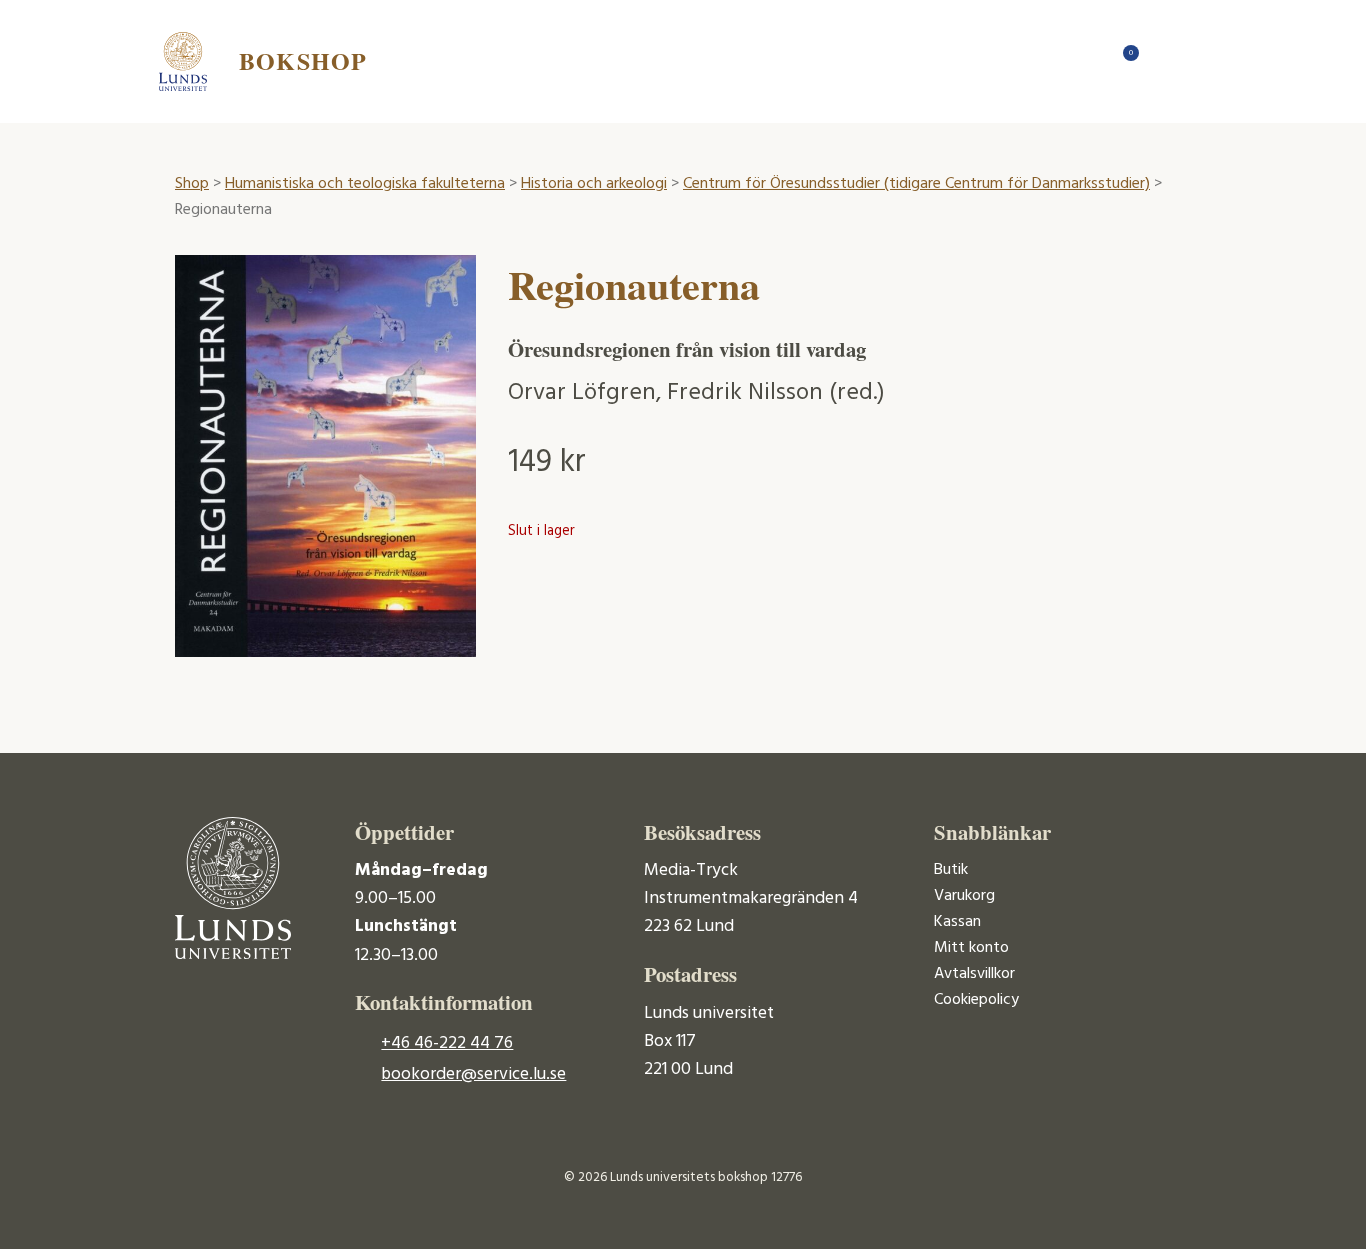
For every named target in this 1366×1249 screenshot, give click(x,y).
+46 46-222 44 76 (447, 1043)
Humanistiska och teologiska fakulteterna (365, 184)
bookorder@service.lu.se (473, 1074)
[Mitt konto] (1163, 61)
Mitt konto (971, 948)
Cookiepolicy (976, 1000)
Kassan (957, 922)
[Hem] (1083, 61)
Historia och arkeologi (594, 184)
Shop (192, 184)
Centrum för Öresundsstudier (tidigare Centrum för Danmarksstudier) (916, 184)
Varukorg (964, 896)
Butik (951, 870)
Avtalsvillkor (974, 974)
